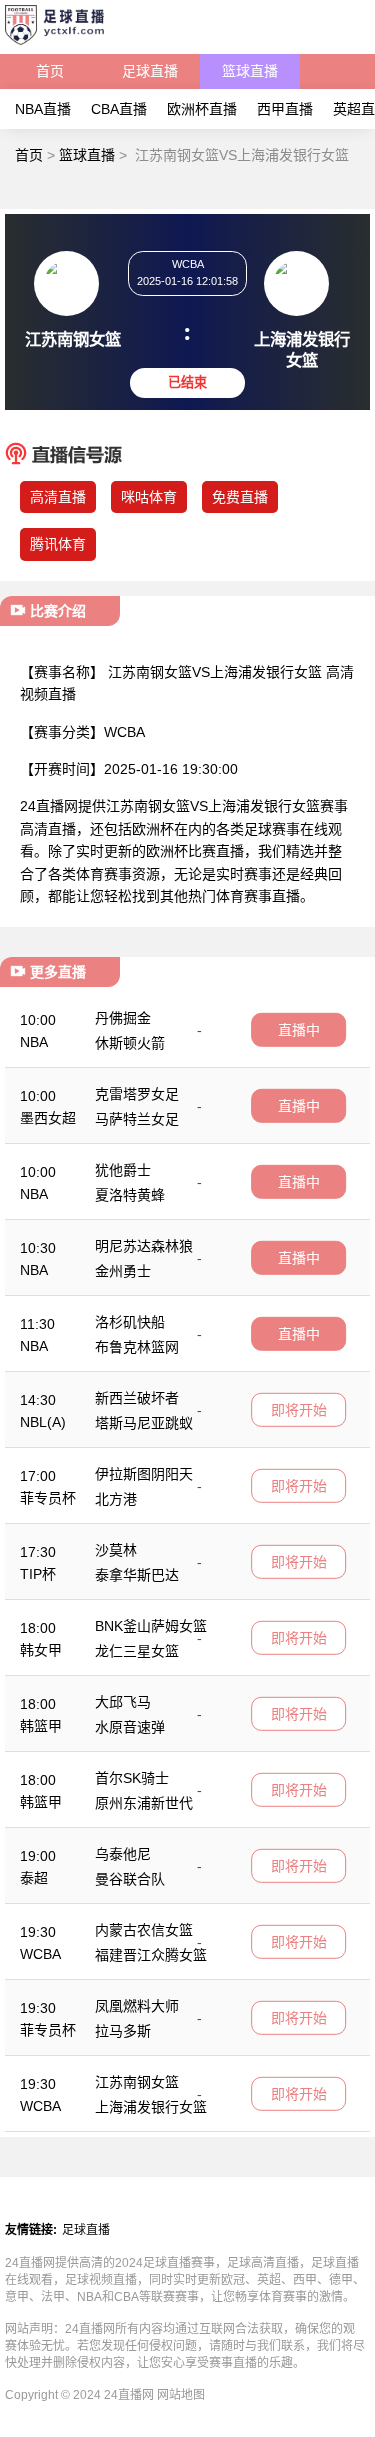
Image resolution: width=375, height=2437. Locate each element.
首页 (50, 71)
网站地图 (181, 2395)
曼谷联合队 (130, 1879)
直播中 (299, 1030)
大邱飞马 (123, 1702)
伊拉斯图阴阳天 (144, 1474)
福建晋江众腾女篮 (151, 1955)
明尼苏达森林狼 (144, 1246)
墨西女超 (48, 1118)
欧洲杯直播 (202, 109)
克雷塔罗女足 (137, 1094)
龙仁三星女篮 (137, 1651)
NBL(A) (43, 1422)
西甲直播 (285, 109)
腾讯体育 (58, 544)
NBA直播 (43, 109)
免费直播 (240, 497)
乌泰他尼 (123, 1854)
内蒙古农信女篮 (144, 1930)
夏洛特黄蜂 (130, 1195)
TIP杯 (38, 1574)
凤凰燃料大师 (137, 2006)
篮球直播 (250, 71)
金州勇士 (123, 1271)
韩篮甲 (41, 1726)
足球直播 (150, 71)
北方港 (116, 1499)
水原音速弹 (130, 1727)
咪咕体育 (149, 497)
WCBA (40, 1954)
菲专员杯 (48, 1498)
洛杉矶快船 (130, 1322)
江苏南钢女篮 (137, 2082)
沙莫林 (116, 1550)
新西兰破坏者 (137, 1398)
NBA (34, 1042)
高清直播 (58, 497)
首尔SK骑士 (132, 1778)
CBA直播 (119, 109)
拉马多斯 (123, 2031)
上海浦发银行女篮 (151, 2107)
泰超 (34, 1878)
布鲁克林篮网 (137, 1347)
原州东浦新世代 (144, 1803)
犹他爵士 (123, 1170)
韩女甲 (41, 1650)
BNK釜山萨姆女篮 (151, 1626)
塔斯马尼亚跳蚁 (144, 1423)
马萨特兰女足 (137, 1119)
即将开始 (299, 1410)
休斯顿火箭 (130, 1043)
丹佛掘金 (123, 1018)
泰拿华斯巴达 (137, 1575)
